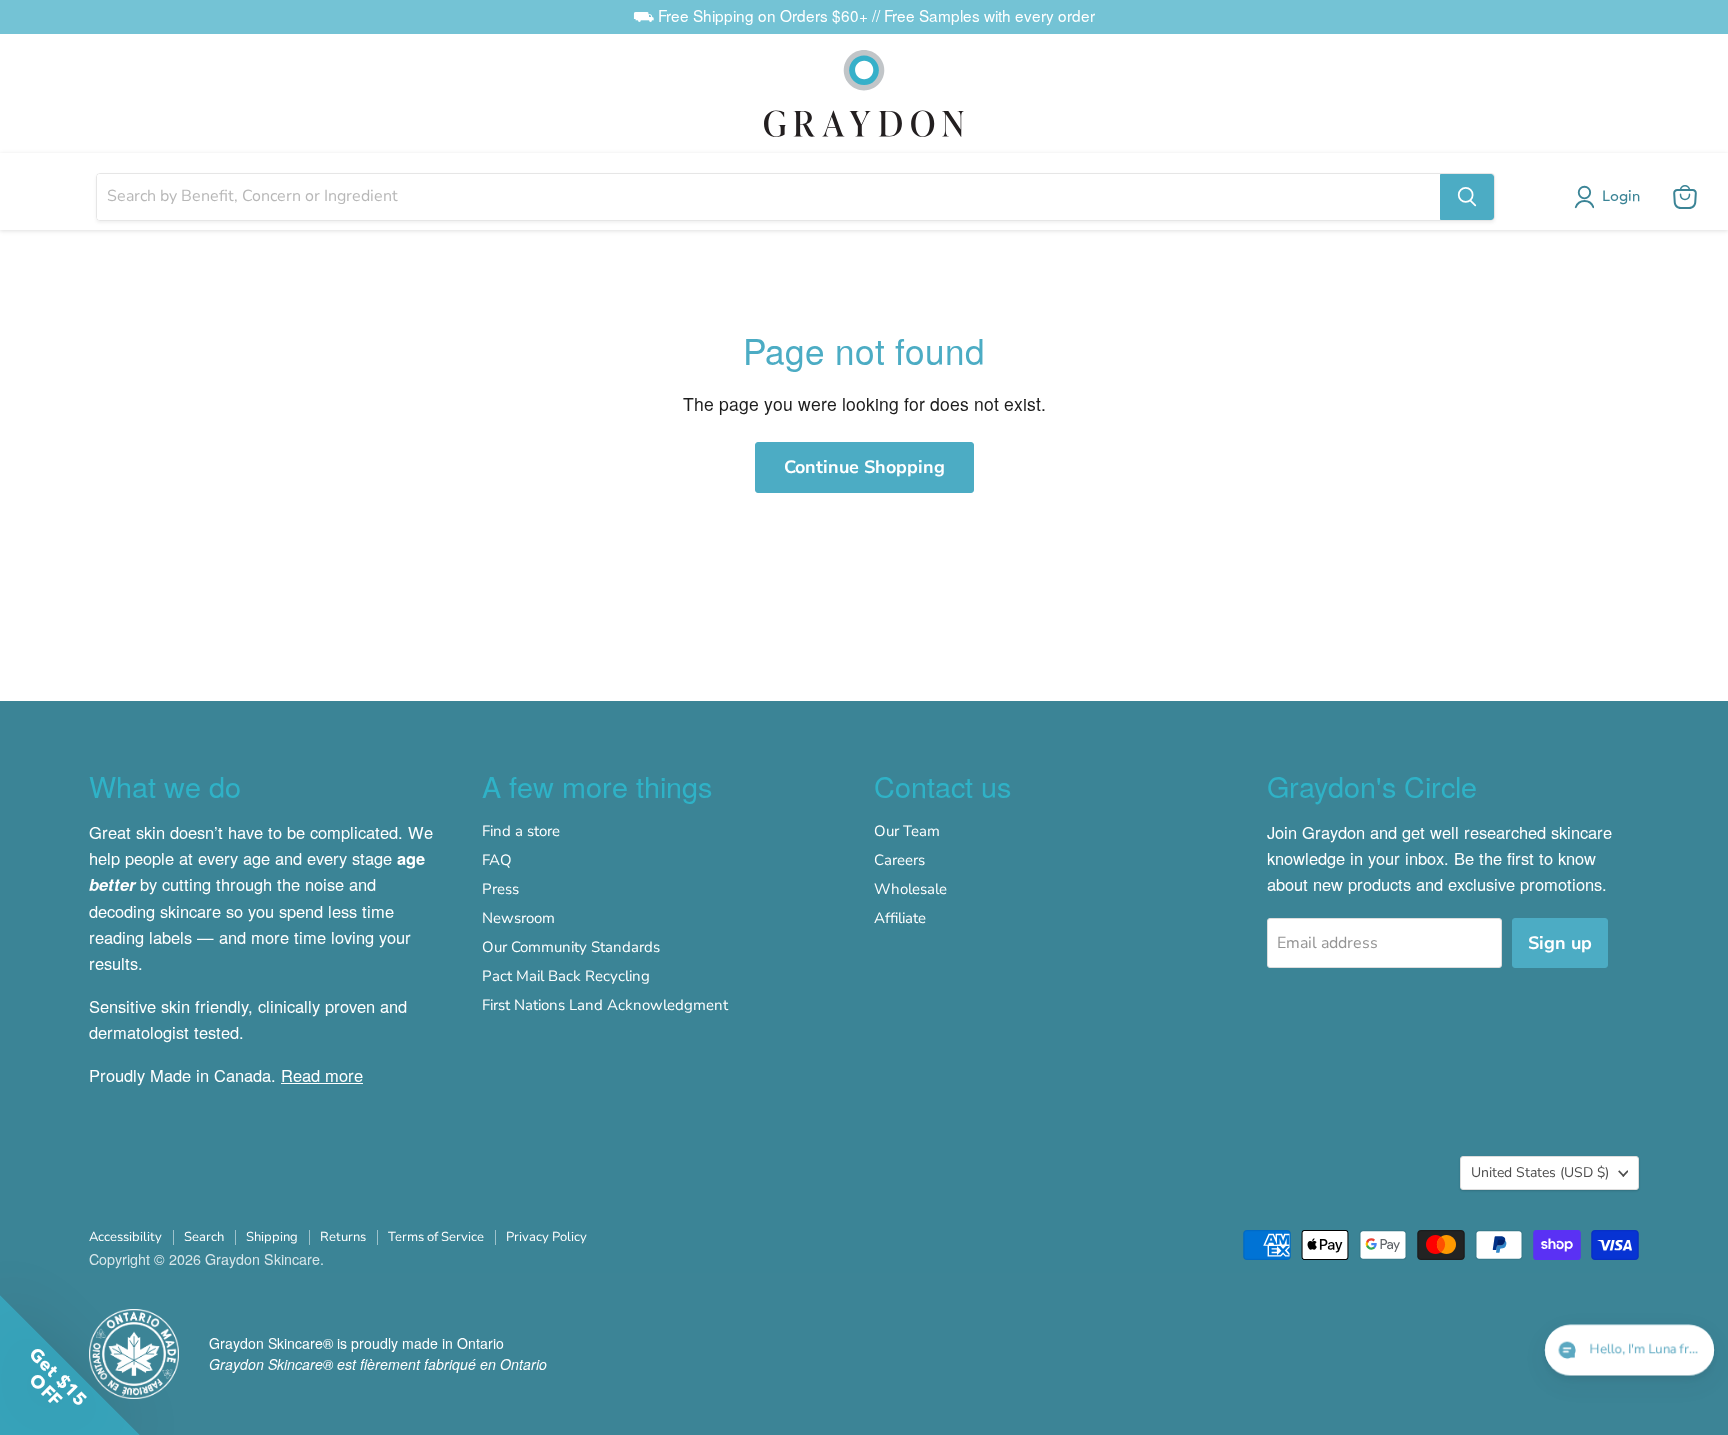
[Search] (1467, 197)
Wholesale (910, 889)
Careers (899, 860)
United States (1540, 1172)
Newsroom (518, 918)
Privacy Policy (546, 1237)
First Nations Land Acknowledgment (605, 1005)
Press (500, 889)
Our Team (907, 831)
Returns (343, 1237)
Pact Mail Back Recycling (566, 976)
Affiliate (900, 918)
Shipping (272, 1237)
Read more (322, 1075)
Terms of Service (436, 1237)
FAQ (497, 860)
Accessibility (125, 1237)
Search (204, 1237)
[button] (1611, 197)
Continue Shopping (864, 467)
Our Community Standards (571, 947)
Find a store (521, 831)
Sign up (1560, 943)
